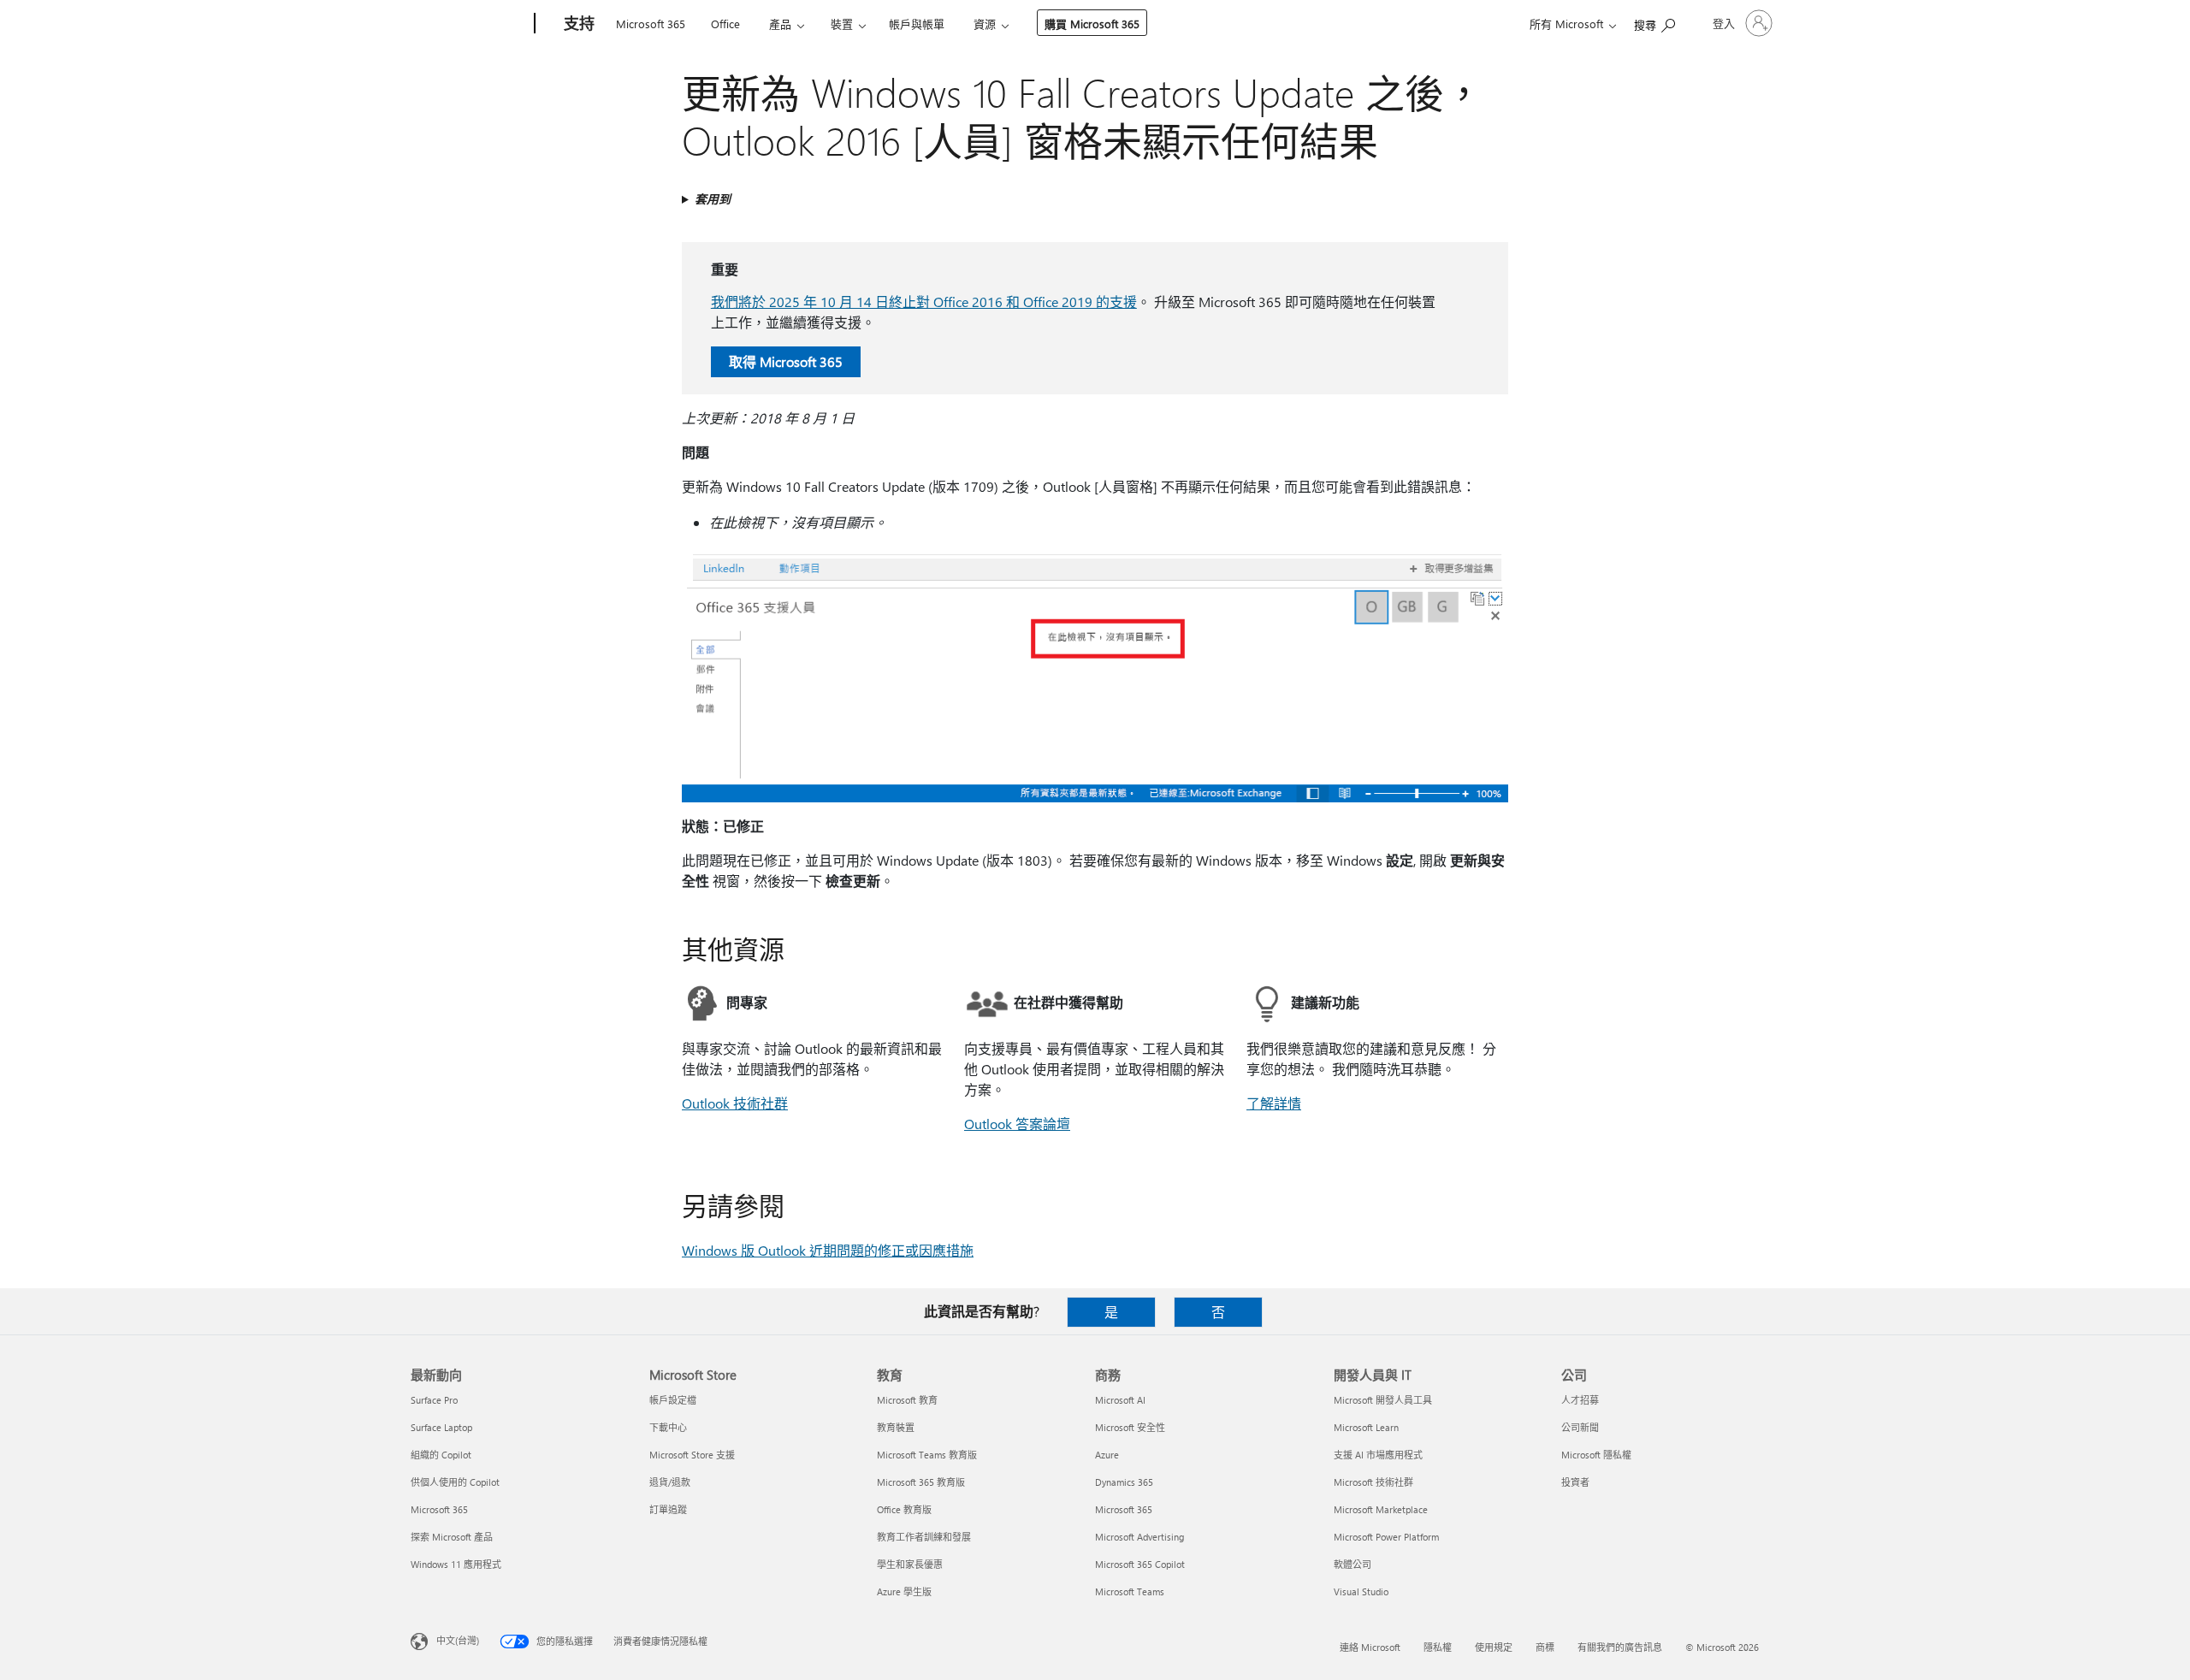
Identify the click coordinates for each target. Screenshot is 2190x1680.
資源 (985, 24)
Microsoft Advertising (1139, 1537)
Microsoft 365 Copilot (1140, 1564)
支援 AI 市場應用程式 (1378, 1455)
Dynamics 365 (1124, 1482)
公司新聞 (1580, 1427)
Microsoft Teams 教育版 (927, 1455)
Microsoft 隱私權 (1596, 1455)
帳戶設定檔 (673, 1400)
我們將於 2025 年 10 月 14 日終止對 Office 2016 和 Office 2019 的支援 (924, 302)
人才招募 (1580, 1400)
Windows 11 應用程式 (456, 1564)
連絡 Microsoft (1370, 1647)
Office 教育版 (904, 1509)
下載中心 (668, 1427)
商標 (1545, 1647)
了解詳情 (1274, 1103)
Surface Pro (434, 1400)
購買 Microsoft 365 (1092, 24)
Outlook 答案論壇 (1017, 1124)
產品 (780, 24)
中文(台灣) (458, 1640)
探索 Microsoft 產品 (452, 1537)
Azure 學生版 (904, 1591)
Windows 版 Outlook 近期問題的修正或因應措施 (828, 1250)
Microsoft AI (1120, 1400)
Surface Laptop (441, 1427)
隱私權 (1438, 1647)
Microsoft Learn (1366, 1427)
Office (725, 24)
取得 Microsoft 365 (786, 361)
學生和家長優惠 (910, 1564)
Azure (1107, 1455)
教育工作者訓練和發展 (924, 1537)
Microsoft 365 (651, 24)
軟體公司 (1352, 1564)
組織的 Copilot (441, 1455)
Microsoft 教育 (907, 1400)
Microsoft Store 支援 (692, 1455)
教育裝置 (896, 1427)
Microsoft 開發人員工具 (1383, 1400)
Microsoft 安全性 (1130, 1427)
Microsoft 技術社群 (1373, 1482)
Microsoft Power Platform (1386, 1537)
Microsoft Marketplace (1381, 1509)
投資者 (1575, 1482)
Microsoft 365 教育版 (921, 1482)
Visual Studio (1361, 1591)
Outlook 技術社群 (735, 1103)
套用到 (713, 199)
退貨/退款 (670, 1482)
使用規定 (1494, 1647)
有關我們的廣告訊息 (1620, 1647)
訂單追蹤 (668, 1509)
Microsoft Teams (1130, 1591)
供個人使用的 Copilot (455, 1482)
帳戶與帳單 (917, 24)
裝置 (842, 24)
